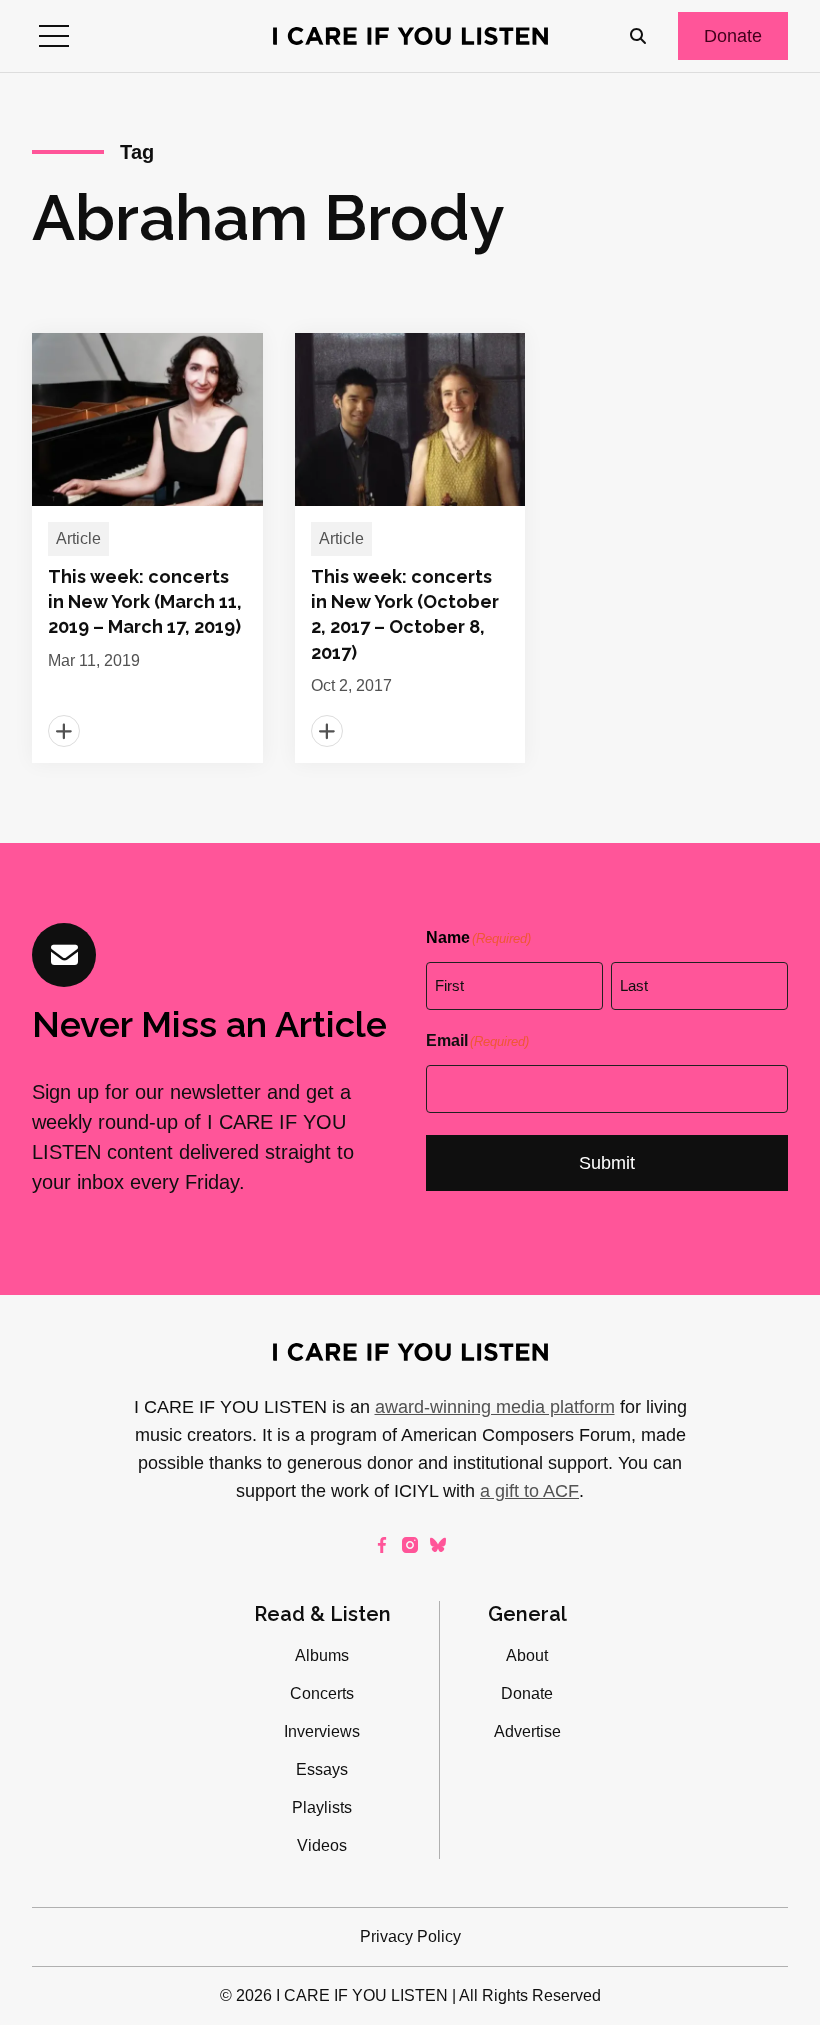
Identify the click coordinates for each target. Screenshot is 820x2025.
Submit (607, 1163)
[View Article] (147, 548)
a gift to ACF (529, 1491)
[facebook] (382, 1545)
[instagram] (410, 1545)
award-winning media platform (495, 1407)
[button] (54, 36)
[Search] (638, 36)
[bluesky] (438, 1545)
